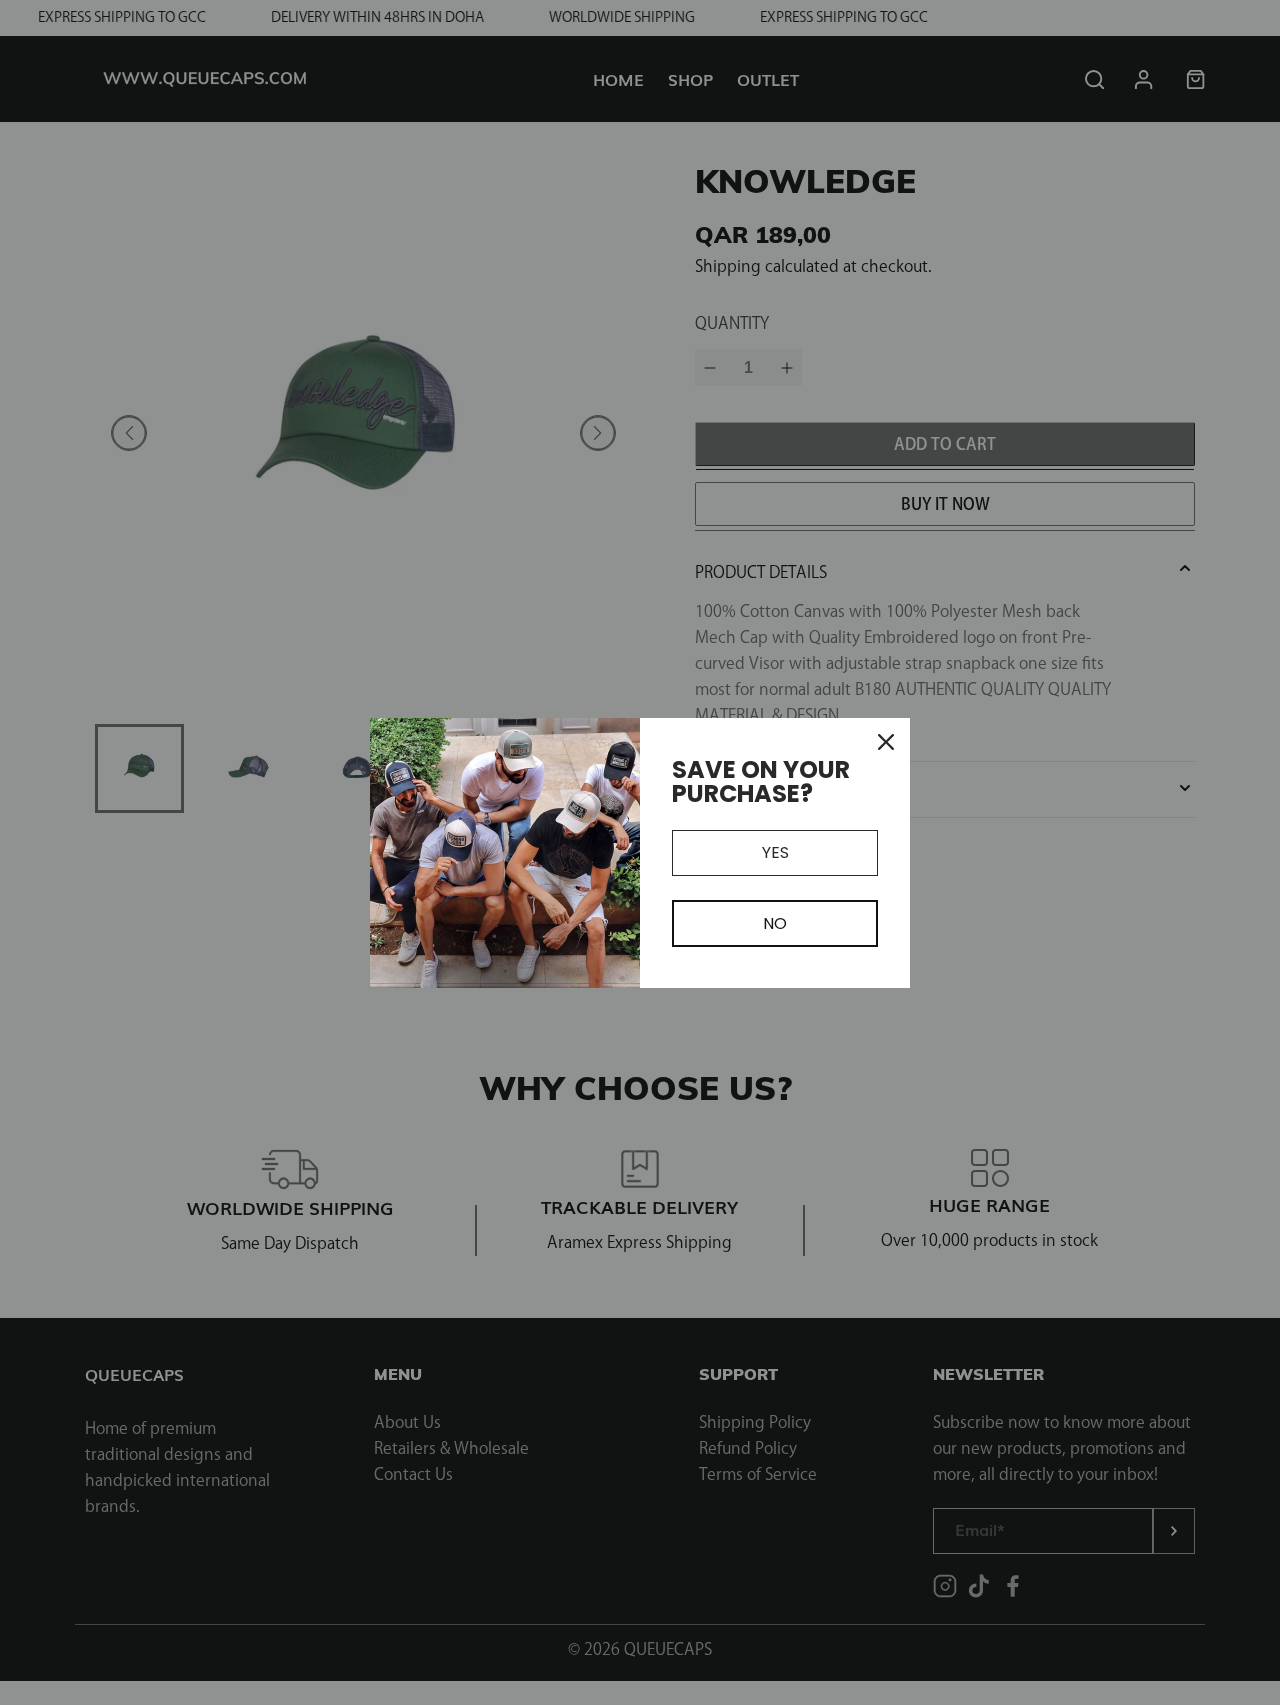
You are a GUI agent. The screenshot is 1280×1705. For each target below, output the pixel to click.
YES (775, 852)
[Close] (886, 742)
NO (775, 923)
